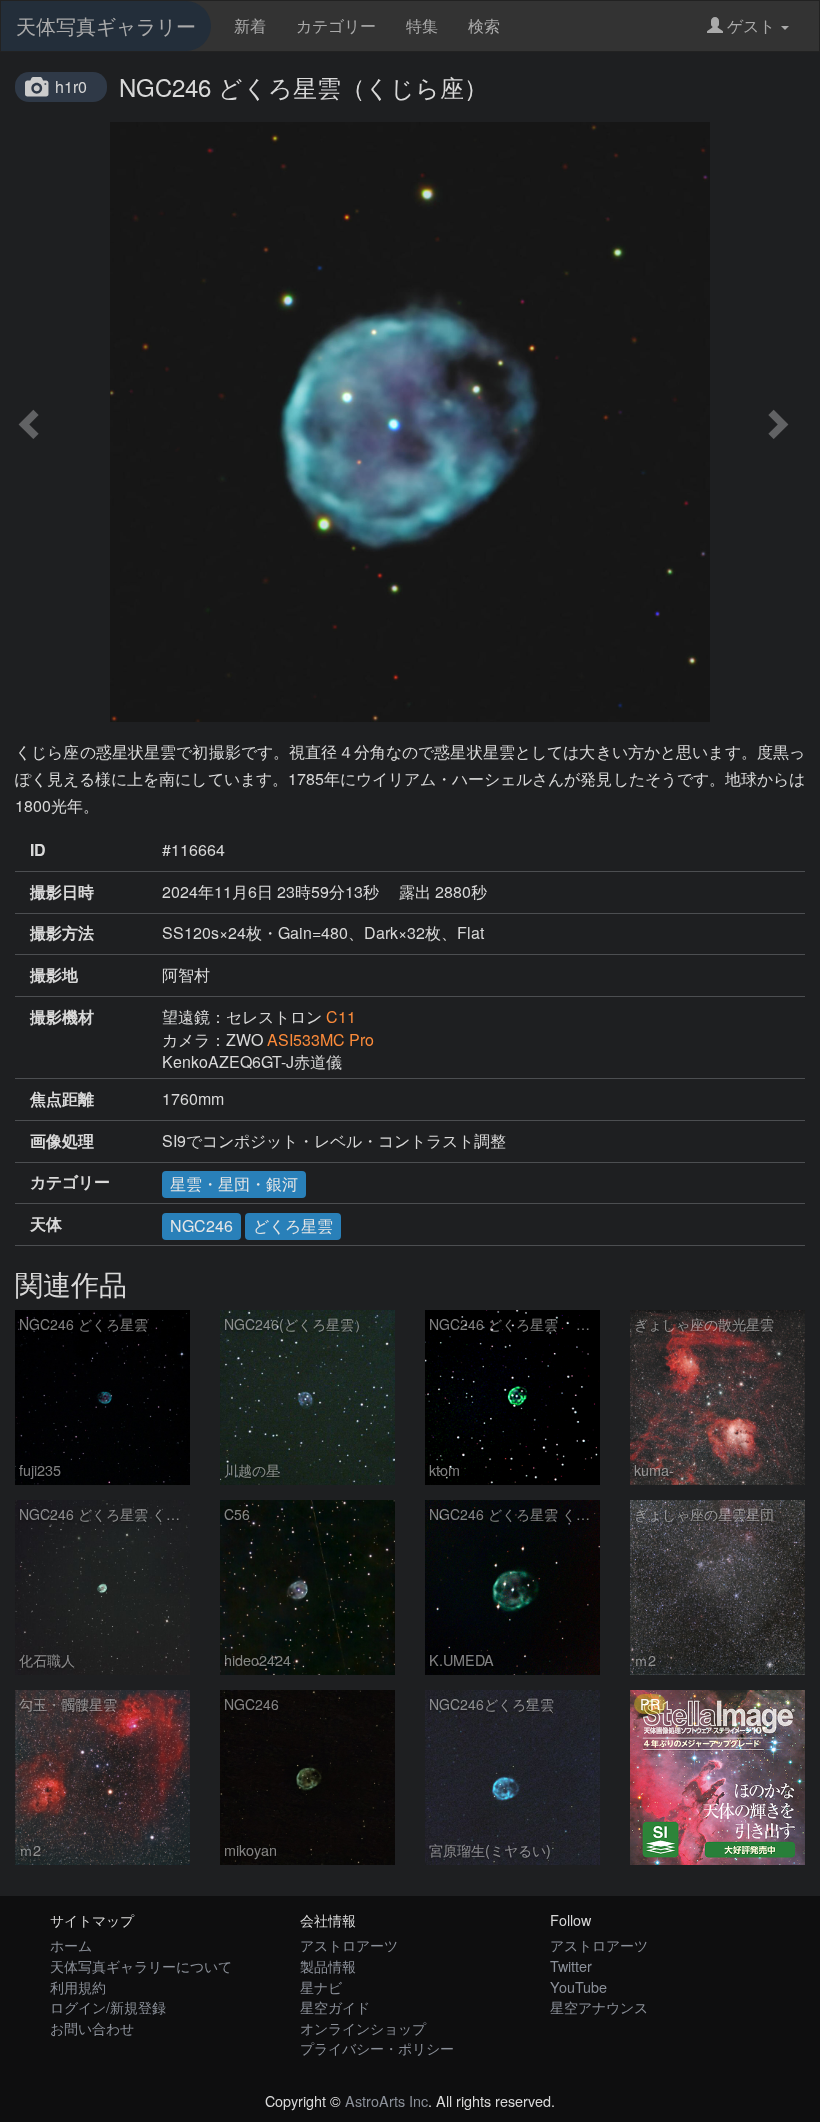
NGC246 (201, 1225)
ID (38, 850)
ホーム (71, 1944)
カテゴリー (336, 25)
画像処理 (62, 1141)
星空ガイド (335, 2006)
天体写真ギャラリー (106, 25)
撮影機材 (62, 1017)
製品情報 (328, 1965)
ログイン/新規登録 (108, 2006)
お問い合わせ (92, 2027)
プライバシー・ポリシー (377, 2047)
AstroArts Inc (386, 2100)
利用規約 (78, 1986)
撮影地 (54, 975)
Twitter (571, 1965)
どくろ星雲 (293, 1225)
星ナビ (321, 1986)
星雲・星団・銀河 (234, 1183)
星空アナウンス (599, 2006)
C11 (341, 1016)
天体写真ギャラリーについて (141, 1965)
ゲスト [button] (751, 25)
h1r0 (71, 86)
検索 (484, 25)
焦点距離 (62, 1099)
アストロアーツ (349, 1944)
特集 (422, 25)
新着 (250, 25)
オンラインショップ (363, 2027)
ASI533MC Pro (320, 1039)
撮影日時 (62, 892)
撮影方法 (62, 933)
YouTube (578, 1986)
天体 (46, 1224)
